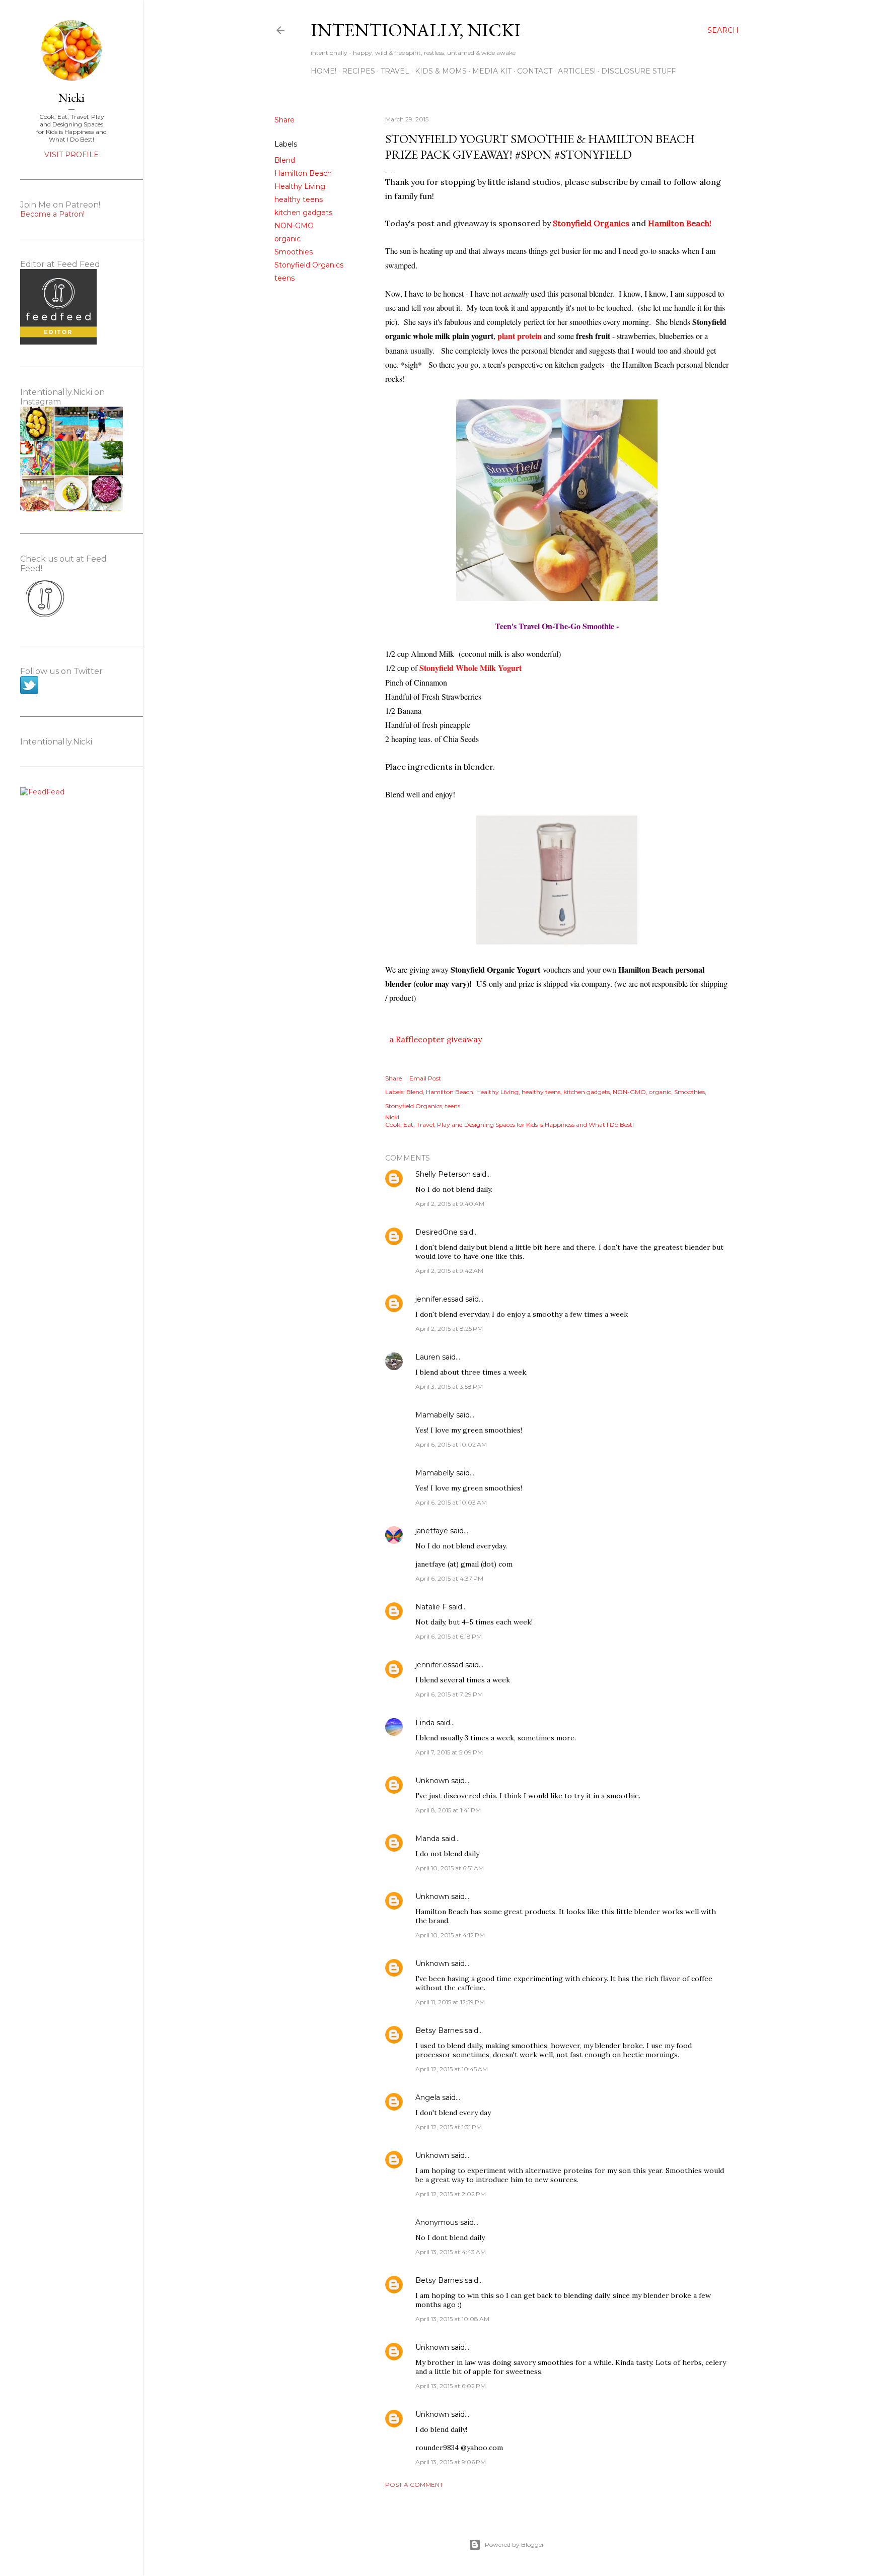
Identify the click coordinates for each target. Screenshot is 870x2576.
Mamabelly (435, 1415)
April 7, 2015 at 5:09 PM (449, 1752)
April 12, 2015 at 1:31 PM (449, 2127)
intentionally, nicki (416, 30)
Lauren (428, 1357)
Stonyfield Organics (309, 265)
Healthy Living (300, 186)
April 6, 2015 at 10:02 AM (451, 1444)
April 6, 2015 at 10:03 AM (451, 1502)
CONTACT (535, 71)
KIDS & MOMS (441, 71)
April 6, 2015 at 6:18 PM (449, 1636)
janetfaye (432, 1531)
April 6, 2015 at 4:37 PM (449, 1578)
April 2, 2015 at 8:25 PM (449, 1329)
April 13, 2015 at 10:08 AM (452, 2319)
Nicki (71, 97)
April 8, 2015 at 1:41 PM (448, 1810)
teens (284, 278)
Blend (285, 160)
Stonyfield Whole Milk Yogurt (470, 668)
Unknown (432, 1781)
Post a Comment (414, 2485)
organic (287, 239)
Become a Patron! (52, 214)
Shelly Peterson (443, 1174)
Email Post (425, 1078)
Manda (427, 1839)
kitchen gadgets (303, 213)
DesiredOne (437, 1232)
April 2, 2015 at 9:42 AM (449, 1271)
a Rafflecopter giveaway (436, 1039)
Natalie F (431, 1607)
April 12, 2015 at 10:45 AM (452, 2069)
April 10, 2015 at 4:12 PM (450, 1935)
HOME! (323, 71)
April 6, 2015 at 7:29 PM (449, 1694)
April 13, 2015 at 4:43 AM (451, 2252)
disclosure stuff (638, 71)
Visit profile (71, 155)
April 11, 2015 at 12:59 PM (450, 2002)
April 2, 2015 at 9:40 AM (450, 1204)
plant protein (520, 336)
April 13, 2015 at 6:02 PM (451, 2386)
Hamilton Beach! (680, 223)
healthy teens (299, 199)
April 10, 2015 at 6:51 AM (450, 1868)
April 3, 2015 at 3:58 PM (449, 1386)
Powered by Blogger (515, 2545)
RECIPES (358, 71)
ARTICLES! (577, 71)
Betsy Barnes (439, 2030)
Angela (428, 2097)
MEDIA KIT (492, 71)
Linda (425, 1723)
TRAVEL (395, 71)
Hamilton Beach (303, 173)
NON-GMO (294, 226)
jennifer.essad (439, 1299)
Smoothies (294, 252)
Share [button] (284, 120)
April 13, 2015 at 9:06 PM (451, 2462)
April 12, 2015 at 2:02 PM (451, 2194)
